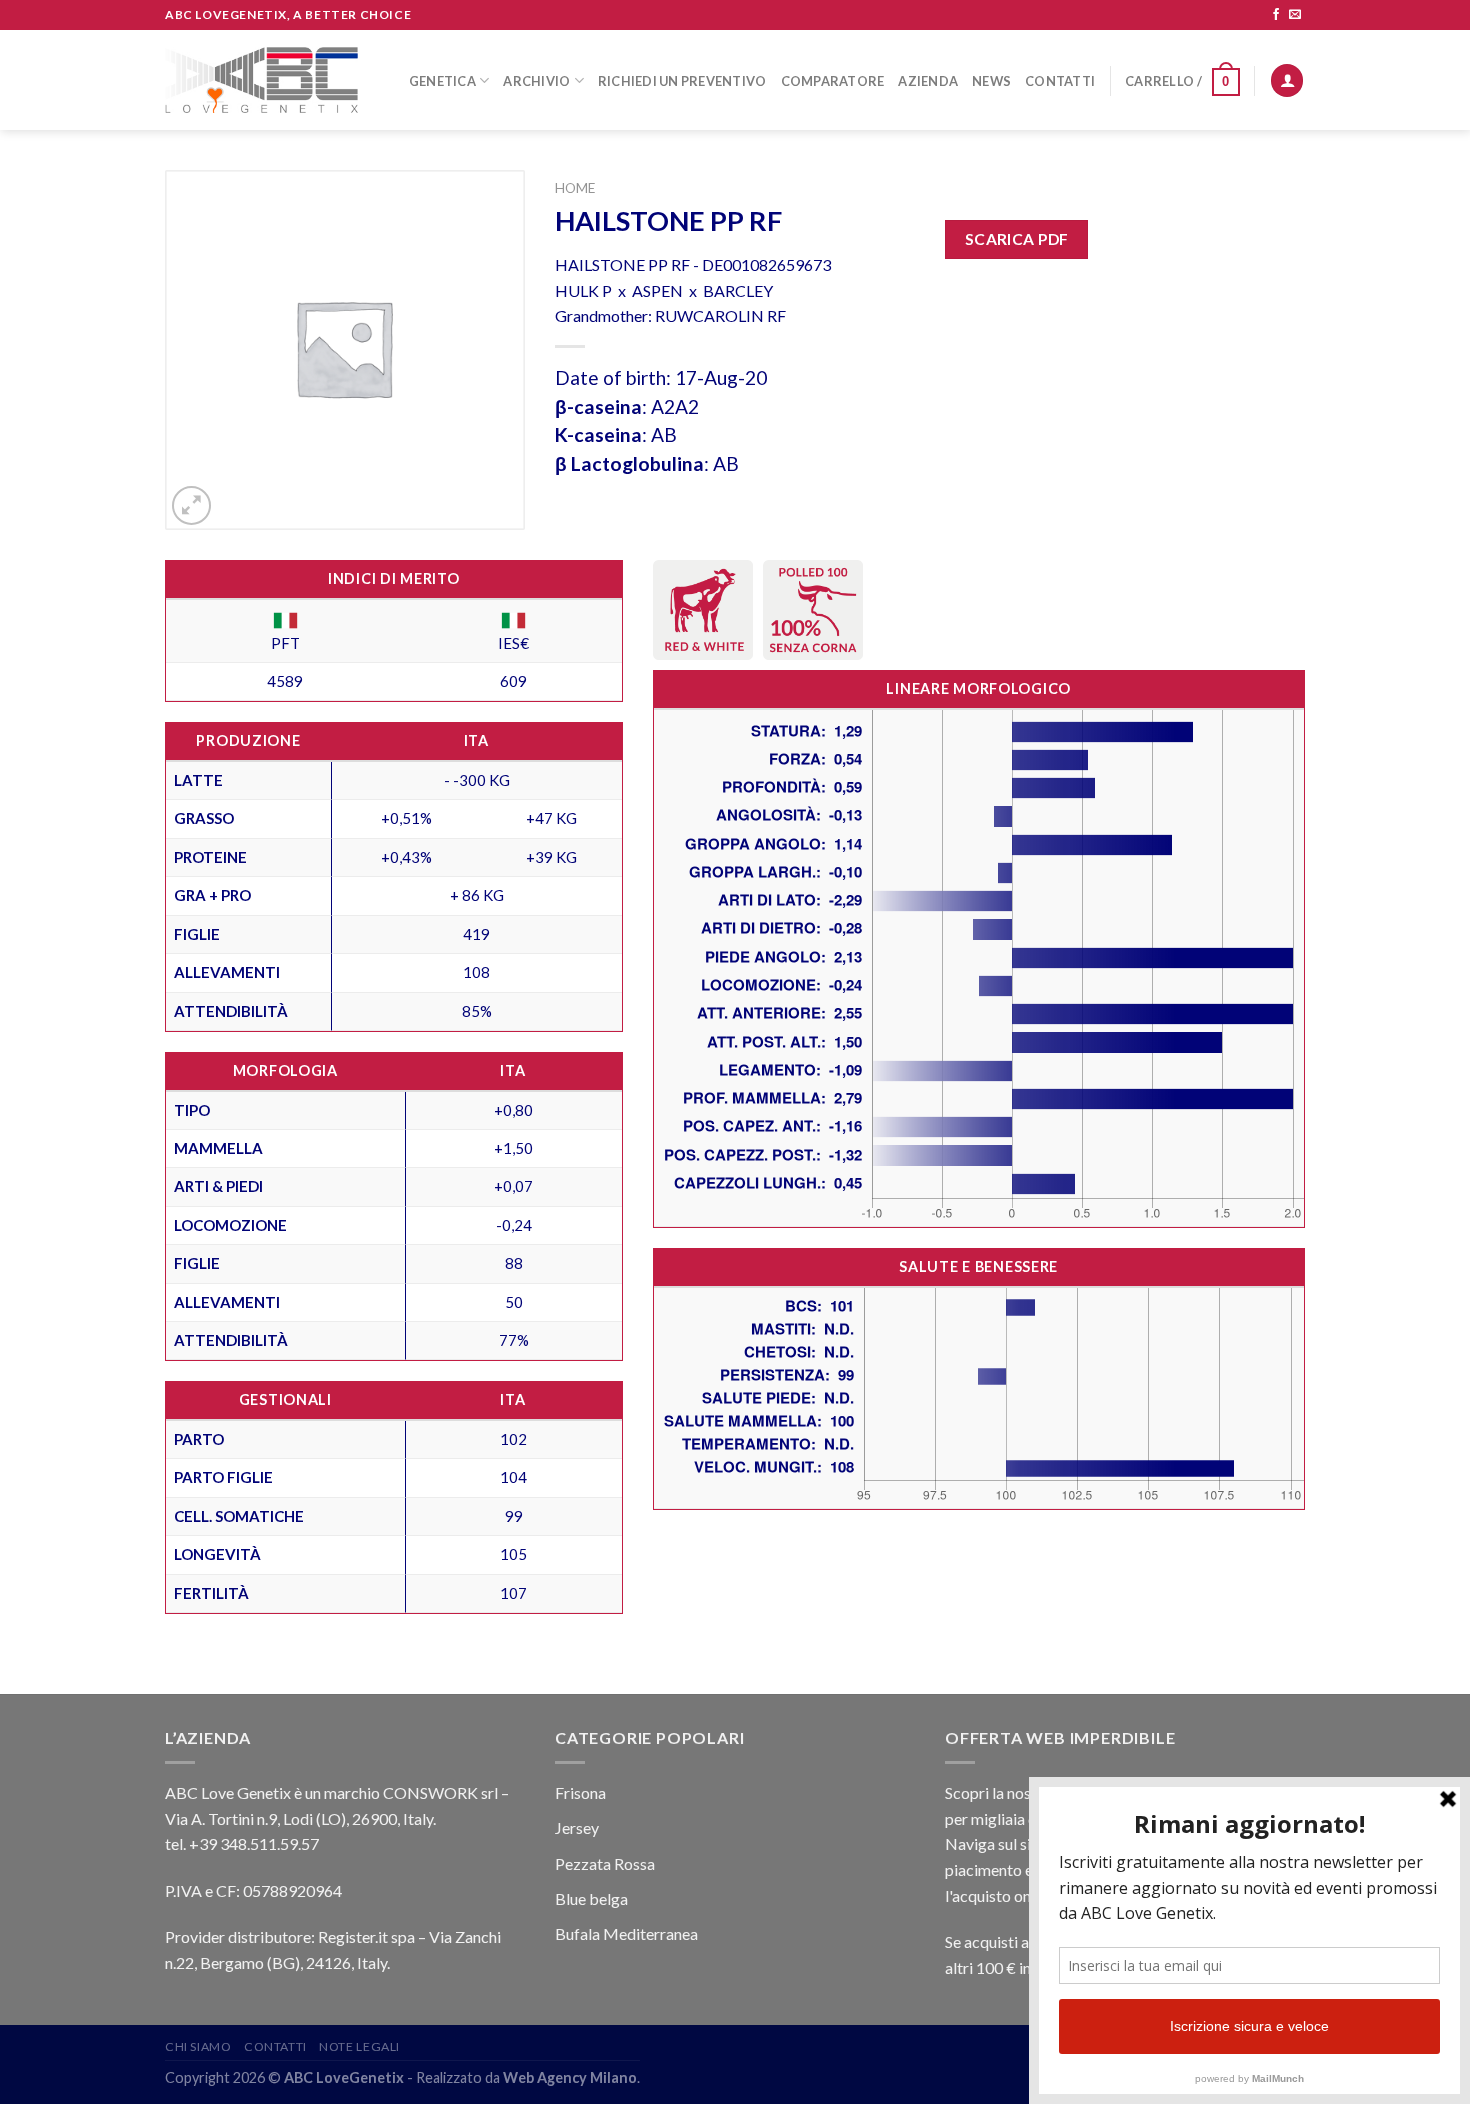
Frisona (580, 1792)
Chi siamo (198, 2046)
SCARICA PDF (1017, 239)
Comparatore (833, 81)
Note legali (359, 2046)
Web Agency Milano (570, 2077)
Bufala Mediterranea (626, 1933)
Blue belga (591, 1898)
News (991, 81)
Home (575, 188)
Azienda (928, 81)
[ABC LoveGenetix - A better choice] (261, 80)
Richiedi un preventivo (682, 81)
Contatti (1060, 81)
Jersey (577, 1827)
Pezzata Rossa (605, 1863)
